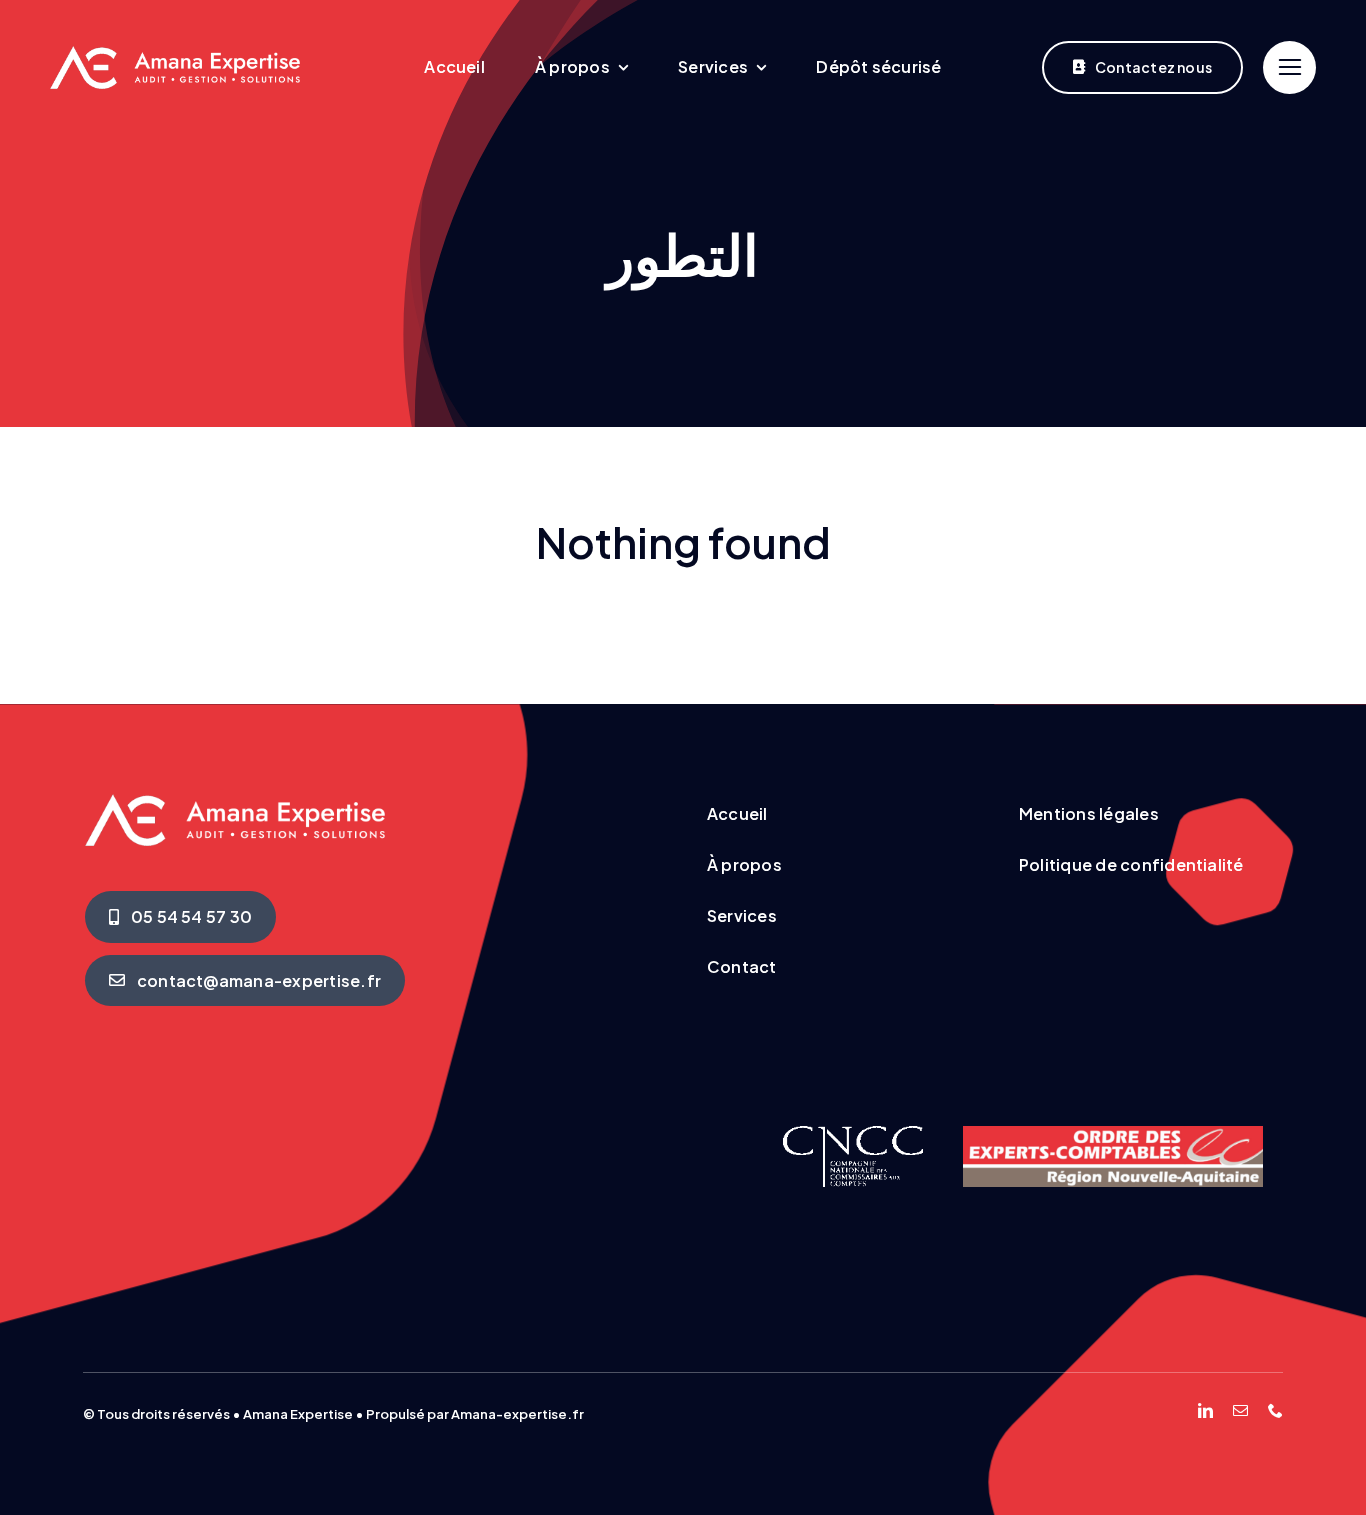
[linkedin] (1205, 1410)
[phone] (1275, 1410)
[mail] (1240, 1410)
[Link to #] (1289, 67)
